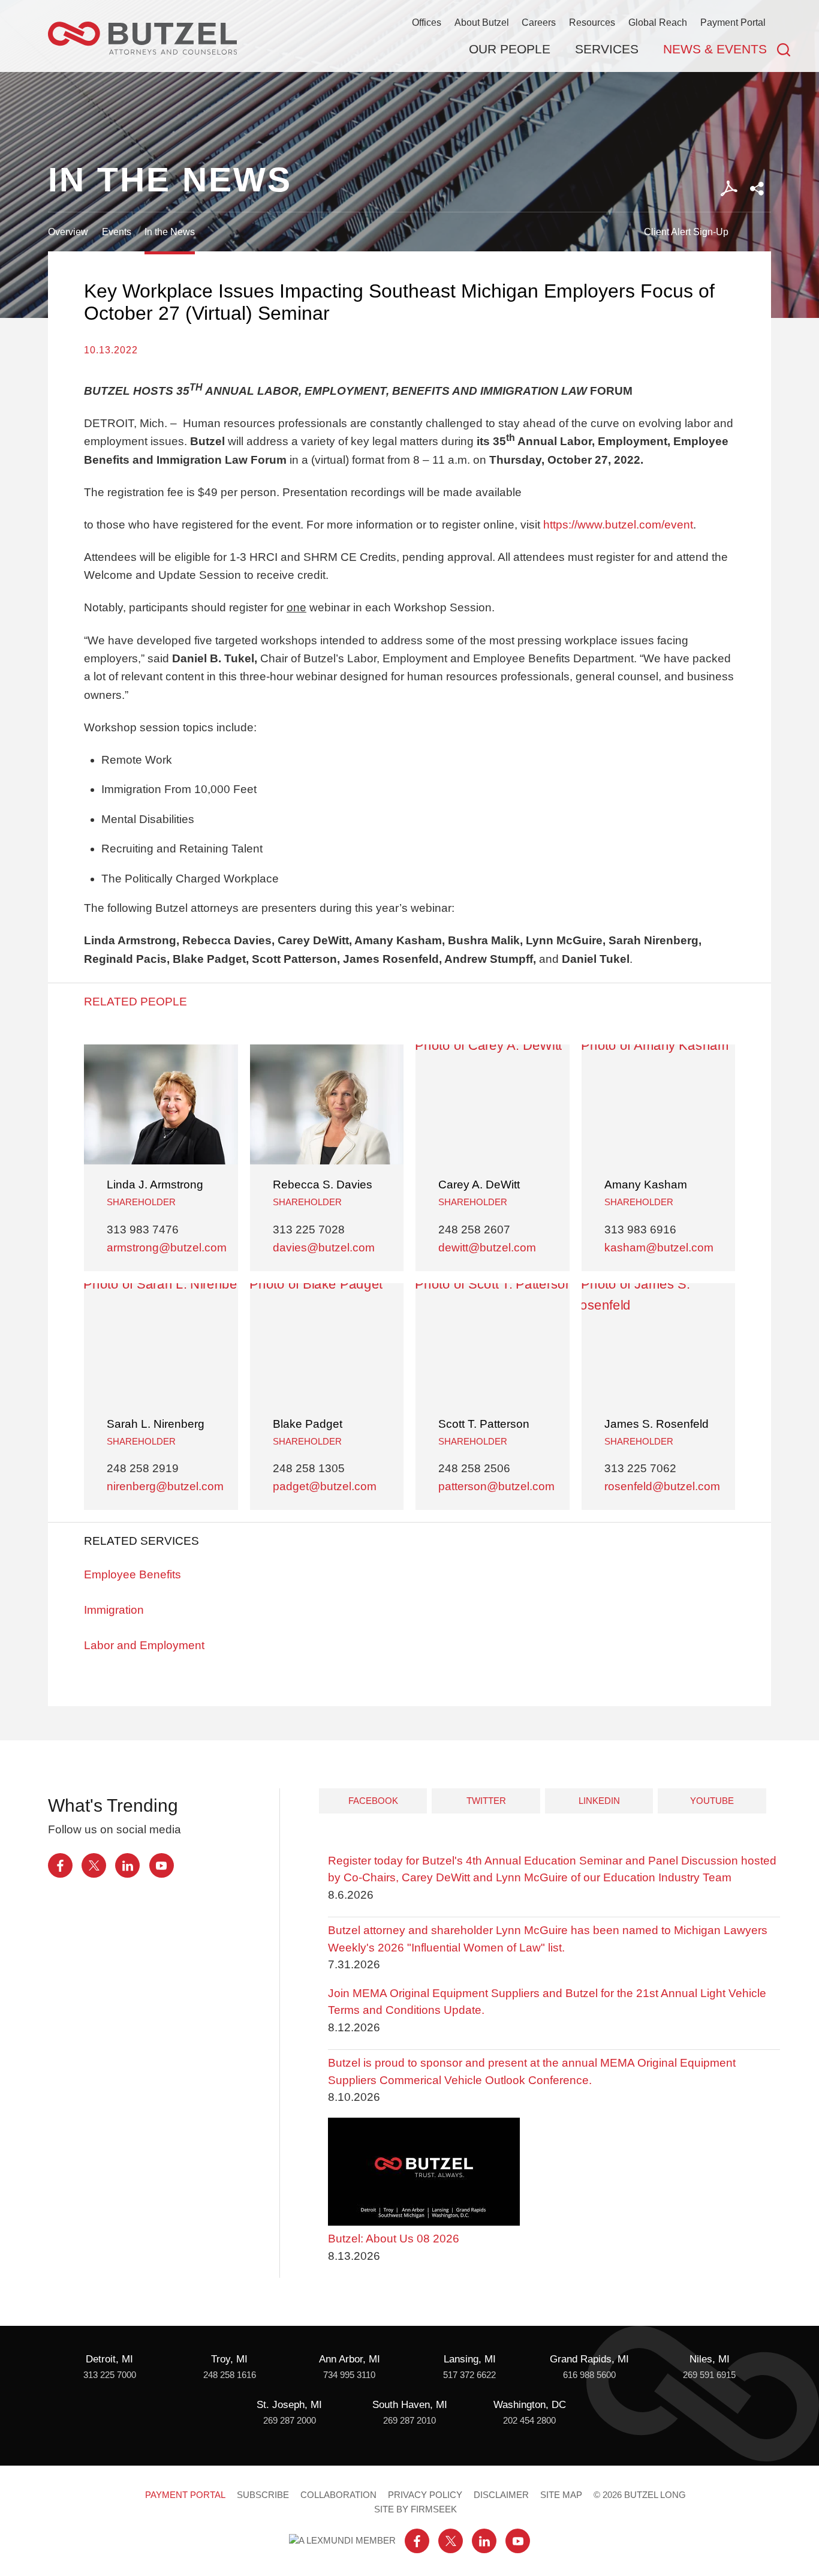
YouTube (712, 1801)
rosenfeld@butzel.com (662, 1486)
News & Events (715, 49)
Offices (427, 22)
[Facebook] (60, 1865)
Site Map (561, 2495)
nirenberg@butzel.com (165, 1486)
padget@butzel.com (325, 1486)
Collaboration (338, 2495)
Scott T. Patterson (484, 1424)
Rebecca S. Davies (323, 1185)
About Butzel (482, 22)
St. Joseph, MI (289, 2405)
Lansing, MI (470, 2359)
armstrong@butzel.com (167, 1248)
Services (607, 49)
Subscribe (263, 2495)
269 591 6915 (709, 2375)
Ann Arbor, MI (350, 2359)
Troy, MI (229, 2359)
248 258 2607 (474, 1230)
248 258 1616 (230, 2375)
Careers (539, 22)
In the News (170, 232)
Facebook (373, 1801)
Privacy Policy (425, 2495)
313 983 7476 (143, 1230)
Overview (68, 232)
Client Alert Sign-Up (686, 232)
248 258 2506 (474, 1468)
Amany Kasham (646, 1185)
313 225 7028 (309, 1230)
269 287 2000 (290, 2421)
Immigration (114, 1610)
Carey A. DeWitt (479, 1185)
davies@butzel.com (324, 1248)
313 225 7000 (110, 2375)
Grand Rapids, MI (589, 2359)
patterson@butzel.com (496, 1486)
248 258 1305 (309, 1468)
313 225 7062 (640, 1468)
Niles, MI (710, 2359)
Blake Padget (308, 1424)
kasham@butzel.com (659, 1248)
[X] (94, 1865)
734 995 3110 (349, 2375)
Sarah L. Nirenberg (156, 1424)
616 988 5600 (589, 2375)
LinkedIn (599, 1801)
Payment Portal (733, 22)
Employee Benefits (133, 1574)
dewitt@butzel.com (487, 1248)
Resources (592, 22)
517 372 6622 (469, 2375)
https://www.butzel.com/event (618, 525)
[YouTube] (162, 1865)
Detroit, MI (109, 2359)
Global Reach (658, 22)
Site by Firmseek (415, 2509)
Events (117, 232)
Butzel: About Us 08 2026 (394, 2239)
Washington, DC (530, 2405)
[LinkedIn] (127, 1865)
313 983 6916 (640, 1230)
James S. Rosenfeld (657, 1424)
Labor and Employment (144, 1645)
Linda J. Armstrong (155, 1185)
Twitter (486, 1801)
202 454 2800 (529, 2421)
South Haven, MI (410, 2405)
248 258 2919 (143, 1468)
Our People (510, 49)
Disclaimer (501, 2495)
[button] (757, 189)
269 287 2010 (409, 2421)
